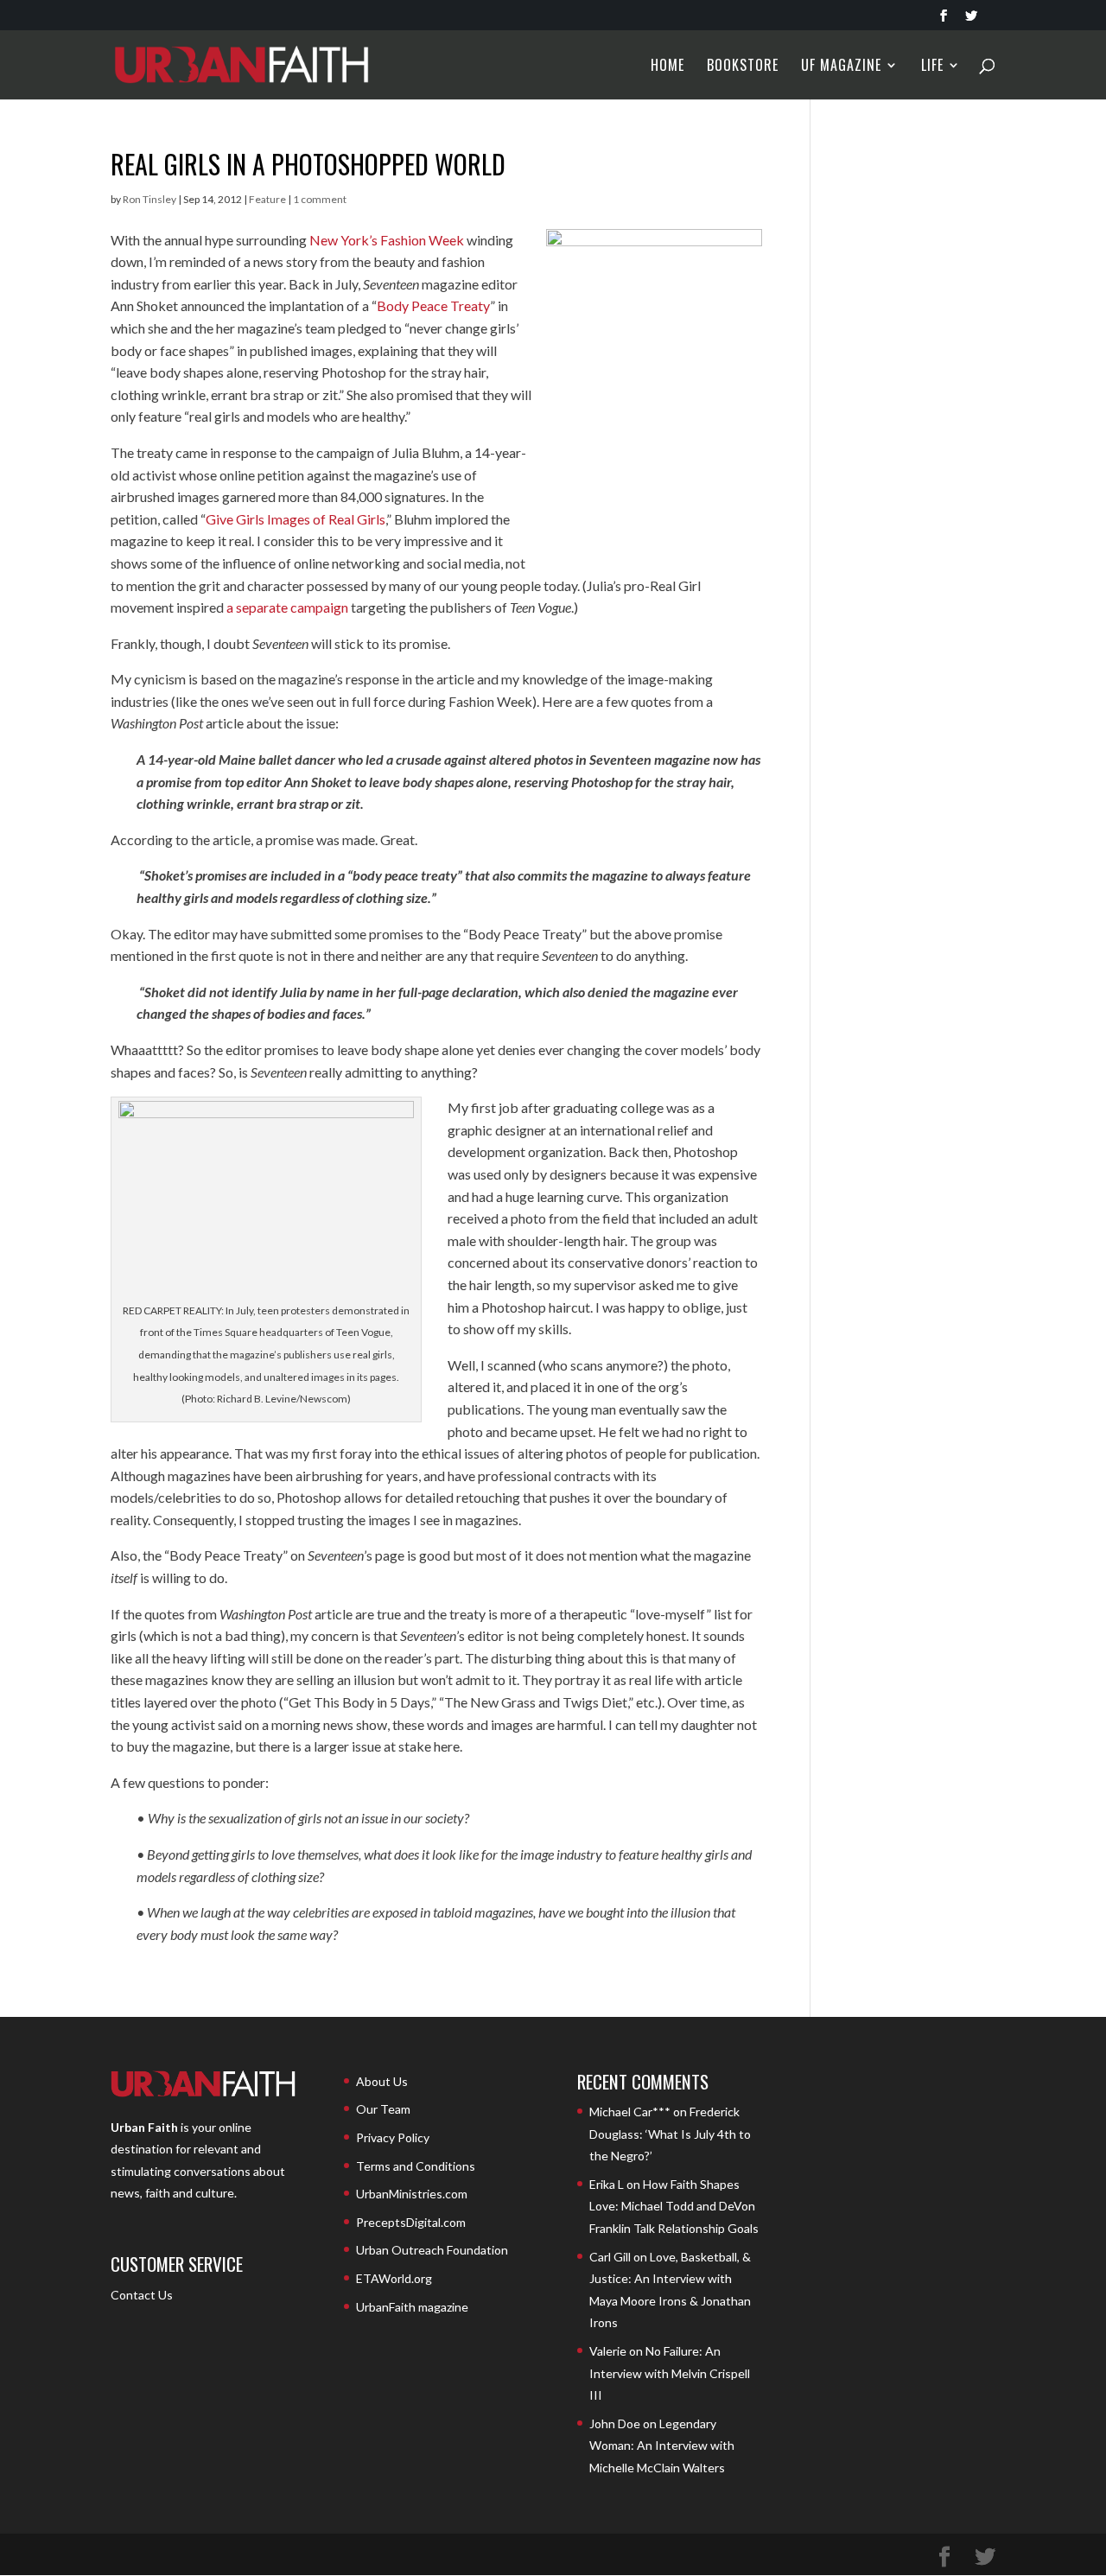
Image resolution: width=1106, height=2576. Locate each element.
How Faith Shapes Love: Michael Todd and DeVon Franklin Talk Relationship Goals (674, 2206)
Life (932, 67)
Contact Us (142, 2295)
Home (667, 67)
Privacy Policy (393, 2137)
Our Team (383, 2109)
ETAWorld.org (394, 2278)
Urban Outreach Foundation (432, 2250)
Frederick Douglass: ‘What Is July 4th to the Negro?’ (670, 2134)
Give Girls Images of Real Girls (296, 519)
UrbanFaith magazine (412, 2307)
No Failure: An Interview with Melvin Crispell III (670, 2373)
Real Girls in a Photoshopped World (308, 164)
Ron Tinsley (149, 199)
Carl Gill (610, 2257)
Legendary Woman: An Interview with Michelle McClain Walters (662, 2446)
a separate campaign (287, 607)
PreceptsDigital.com (411, 2222)
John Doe (615, 2423)
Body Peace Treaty (433, 305)
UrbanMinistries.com (412, 2194)
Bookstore (743, 67)
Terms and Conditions (416, 2166)
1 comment (320, 199)
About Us (382, 2081)
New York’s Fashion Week (387, 240)
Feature (267, 199)
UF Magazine (841, 67)
